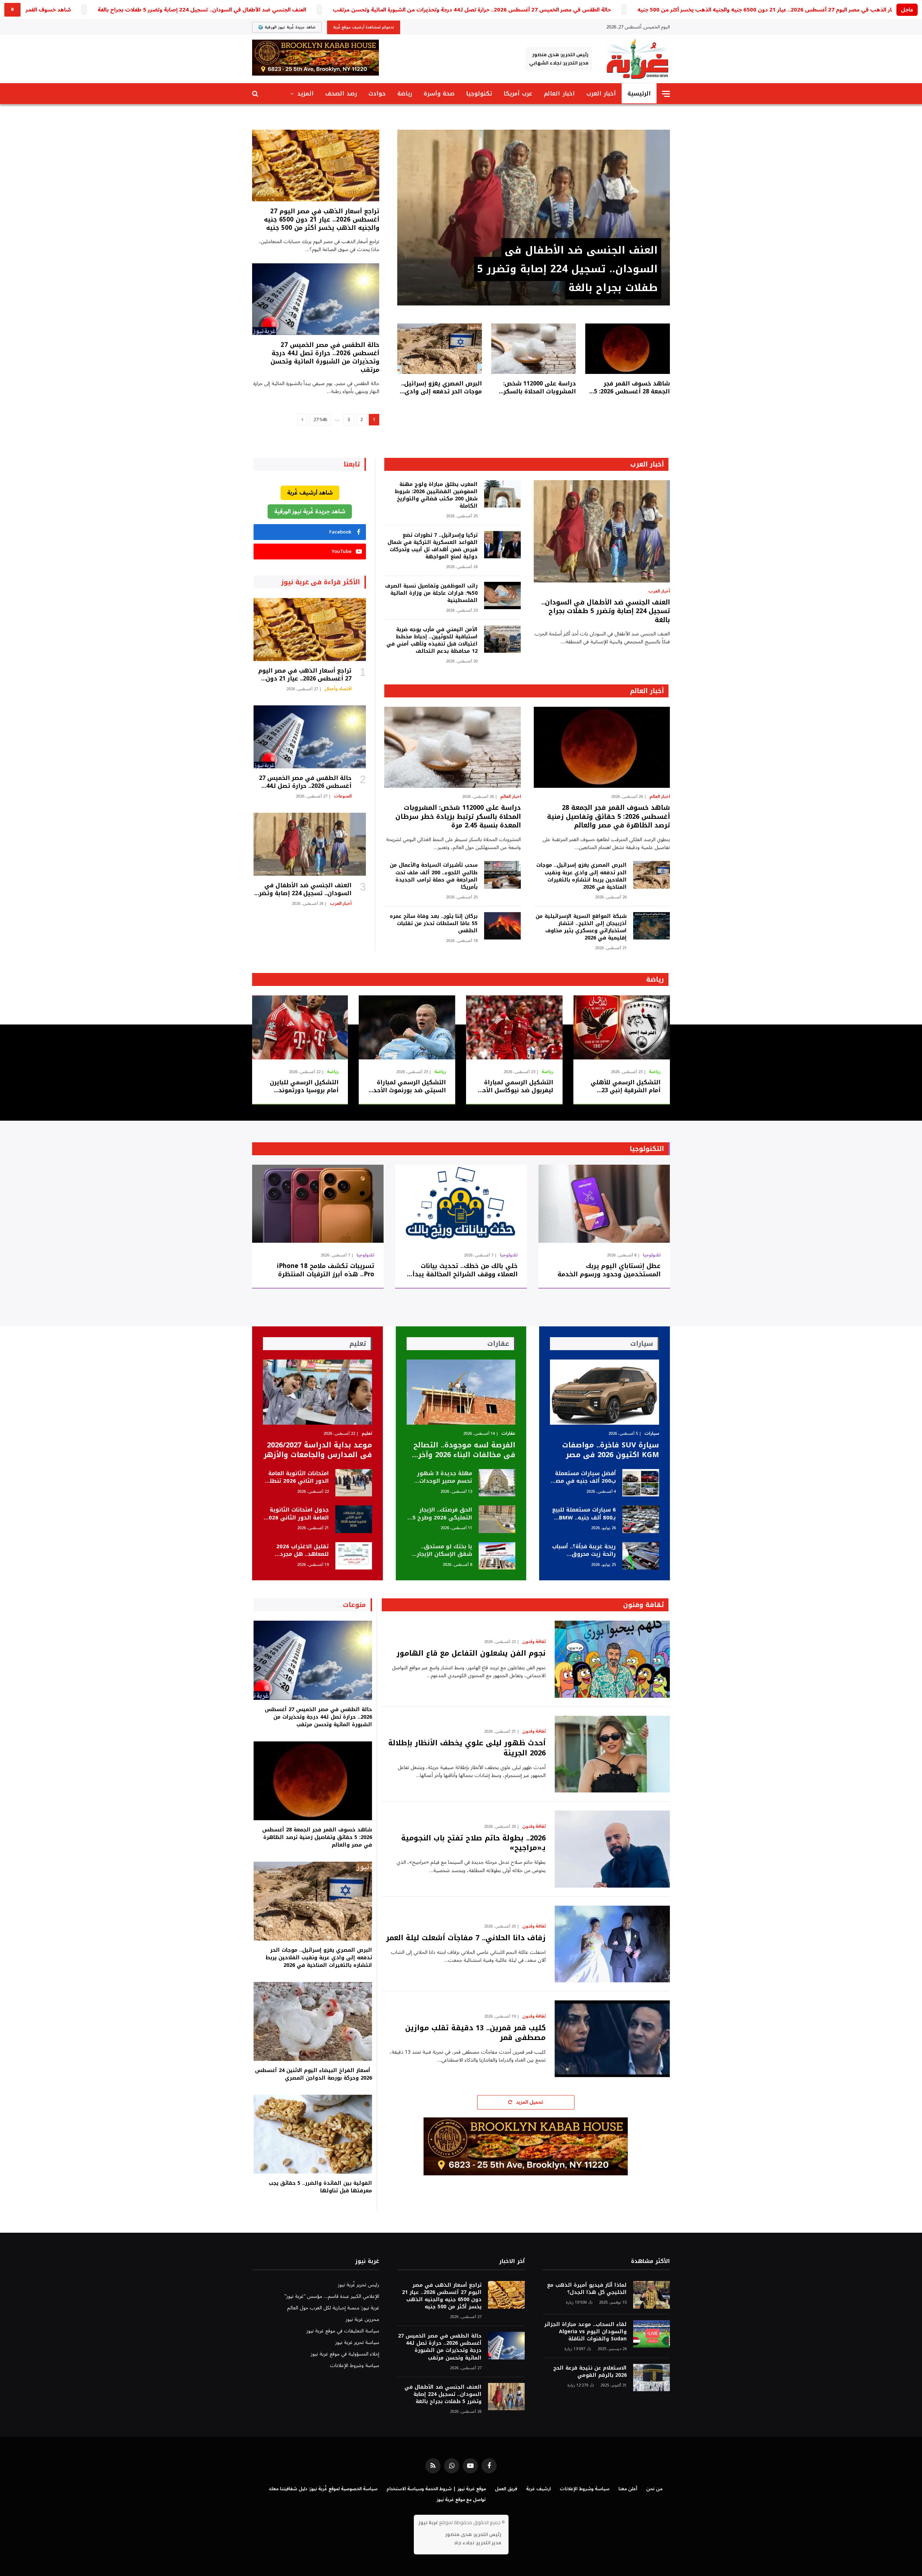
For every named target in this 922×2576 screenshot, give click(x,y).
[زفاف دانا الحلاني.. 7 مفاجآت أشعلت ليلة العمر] (612, 1944)
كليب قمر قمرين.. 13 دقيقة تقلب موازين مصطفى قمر (475, 2033)
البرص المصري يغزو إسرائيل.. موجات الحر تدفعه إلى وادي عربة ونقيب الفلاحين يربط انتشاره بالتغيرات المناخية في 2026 (440, 388)
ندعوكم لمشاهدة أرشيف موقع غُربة (364, 27)
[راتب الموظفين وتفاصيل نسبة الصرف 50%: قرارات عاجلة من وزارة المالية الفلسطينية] (502, 596)
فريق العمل (506, 2489)
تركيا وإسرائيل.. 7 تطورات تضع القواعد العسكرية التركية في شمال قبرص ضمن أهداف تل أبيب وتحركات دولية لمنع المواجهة (432, 546)
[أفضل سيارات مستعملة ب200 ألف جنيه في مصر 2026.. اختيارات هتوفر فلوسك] (641, 1483)
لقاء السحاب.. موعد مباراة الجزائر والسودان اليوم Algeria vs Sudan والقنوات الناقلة (585, 2332)
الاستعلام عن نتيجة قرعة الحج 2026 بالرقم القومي (590, 2372)
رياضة (405, 93)
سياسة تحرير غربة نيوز (357, 2342)
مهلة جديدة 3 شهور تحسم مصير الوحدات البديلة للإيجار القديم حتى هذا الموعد (445, 1477)
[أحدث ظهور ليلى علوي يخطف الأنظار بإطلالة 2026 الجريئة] (612, 1754)
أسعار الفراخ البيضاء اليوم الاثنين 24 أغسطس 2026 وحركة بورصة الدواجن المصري (314, 2074)
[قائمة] (666, 94)
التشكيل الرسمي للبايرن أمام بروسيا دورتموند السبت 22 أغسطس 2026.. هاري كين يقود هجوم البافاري (303, 1086)
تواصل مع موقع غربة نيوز (461, 2500)
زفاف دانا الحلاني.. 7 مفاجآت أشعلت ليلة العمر (466, 1938)
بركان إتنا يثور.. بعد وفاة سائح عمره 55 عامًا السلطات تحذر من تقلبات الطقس (433, 924)
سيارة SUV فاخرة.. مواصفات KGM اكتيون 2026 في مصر (611, 1450)
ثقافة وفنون (643, 1605)
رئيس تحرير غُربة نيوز (359, 2285)
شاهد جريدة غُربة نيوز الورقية (310, 512)
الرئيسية (639, 93)
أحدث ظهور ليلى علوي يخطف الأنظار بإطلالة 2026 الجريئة (467, 1748)
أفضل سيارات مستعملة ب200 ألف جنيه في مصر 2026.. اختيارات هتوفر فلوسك (585, 1477)
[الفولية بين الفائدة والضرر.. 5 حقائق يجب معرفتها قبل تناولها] (313, 2134)
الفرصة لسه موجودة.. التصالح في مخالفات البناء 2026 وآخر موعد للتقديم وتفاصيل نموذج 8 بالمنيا (464, 1450)
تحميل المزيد (529, 2102)
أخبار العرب (601, 93)
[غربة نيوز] (637, 59)
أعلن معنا (628, 2489)
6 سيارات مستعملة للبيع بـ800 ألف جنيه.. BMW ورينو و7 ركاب (584, 1514)
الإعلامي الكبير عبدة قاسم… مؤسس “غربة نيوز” (332, 2296)
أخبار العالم (647, 691)
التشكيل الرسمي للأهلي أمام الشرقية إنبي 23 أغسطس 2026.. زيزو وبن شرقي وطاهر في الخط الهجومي (626, 1086)
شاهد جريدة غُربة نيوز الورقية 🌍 (287, 27)
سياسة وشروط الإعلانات (355, 2365)
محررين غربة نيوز (362, 2319)
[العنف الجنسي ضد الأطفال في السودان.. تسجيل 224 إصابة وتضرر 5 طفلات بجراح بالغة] (534, 218)
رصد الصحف (341, 93)
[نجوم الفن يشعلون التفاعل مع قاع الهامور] (612, 1659)
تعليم (367, 1434)
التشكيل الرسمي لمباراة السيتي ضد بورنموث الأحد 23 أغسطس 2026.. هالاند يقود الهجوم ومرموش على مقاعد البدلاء (408, 1086)
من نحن (654, 2489)
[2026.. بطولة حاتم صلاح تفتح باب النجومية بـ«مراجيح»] (612, 1849)
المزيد (305, 93)
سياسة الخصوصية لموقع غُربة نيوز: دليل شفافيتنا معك (323, 2489)
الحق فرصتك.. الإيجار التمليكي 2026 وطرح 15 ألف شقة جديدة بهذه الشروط (441, 1514)
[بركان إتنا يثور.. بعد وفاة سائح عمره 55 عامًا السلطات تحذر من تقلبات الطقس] (502, 926)
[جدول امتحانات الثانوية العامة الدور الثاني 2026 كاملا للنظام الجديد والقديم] (354, 1519)
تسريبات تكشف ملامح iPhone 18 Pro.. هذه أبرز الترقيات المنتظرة (326, 1270)
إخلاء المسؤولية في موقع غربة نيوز (345, 2354)
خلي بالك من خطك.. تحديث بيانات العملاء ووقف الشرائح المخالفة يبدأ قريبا (465, 1270)
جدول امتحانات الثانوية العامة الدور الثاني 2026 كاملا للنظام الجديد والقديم (297, 1514)
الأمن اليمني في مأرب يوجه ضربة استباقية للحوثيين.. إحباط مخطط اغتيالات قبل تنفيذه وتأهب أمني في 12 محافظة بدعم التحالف (432, 640)
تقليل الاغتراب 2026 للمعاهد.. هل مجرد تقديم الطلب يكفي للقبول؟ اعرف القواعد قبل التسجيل (300, 1551)
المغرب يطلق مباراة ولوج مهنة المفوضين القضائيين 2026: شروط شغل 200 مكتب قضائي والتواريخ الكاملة (436, 495)
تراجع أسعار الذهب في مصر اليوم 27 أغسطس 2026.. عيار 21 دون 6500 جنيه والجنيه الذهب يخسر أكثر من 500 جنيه (776, 10)
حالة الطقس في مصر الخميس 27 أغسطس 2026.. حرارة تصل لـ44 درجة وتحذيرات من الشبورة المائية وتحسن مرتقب (472, 10)
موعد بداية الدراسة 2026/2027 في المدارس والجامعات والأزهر (318, 1450)
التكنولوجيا (647, 1149)
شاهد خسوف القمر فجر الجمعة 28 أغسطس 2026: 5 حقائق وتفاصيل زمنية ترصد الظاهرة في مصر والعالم (632, 388)
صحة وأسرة (439, 93)
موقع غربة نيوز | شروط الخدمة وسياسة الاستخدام (436, 2489)
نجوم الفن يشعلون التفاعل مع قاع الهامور (471, 1653)
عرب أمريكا (518, 93)
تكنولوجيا (479, 93)
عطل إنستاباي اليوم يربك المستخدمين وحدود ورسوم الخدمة (609, 1270)
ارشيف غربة (538, 2489)
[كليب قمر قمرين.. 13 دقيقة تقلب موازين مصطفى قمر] (612, 2039)
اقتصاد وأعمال (338, 689)
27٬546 (320, 420)
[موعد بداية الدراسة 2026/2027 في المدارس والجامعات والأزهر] (317, 1392)
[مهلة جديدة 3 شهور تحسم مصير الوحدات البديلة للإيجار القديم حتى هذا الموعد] (497, 1483)
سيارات (652, 1434)
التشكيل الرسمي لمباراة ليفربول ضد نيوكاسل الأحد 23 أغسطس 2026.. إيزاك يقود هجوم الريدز (516, 1086)
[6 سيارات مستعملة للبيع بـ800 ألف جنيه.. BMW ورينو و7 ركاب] (641, 1519)
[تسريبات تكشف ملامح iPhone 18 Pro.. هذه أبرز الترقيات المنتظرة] (318, 1204)
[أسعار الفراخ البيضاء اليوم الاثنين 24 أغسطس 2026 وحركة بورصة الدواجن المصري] (313, 2021)
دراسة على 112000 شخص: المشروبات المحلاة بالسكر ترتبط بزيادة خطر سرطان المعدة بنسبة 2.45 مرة (540, 388)
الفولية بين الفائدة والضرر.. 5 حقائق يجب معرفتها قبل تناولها (320, 2187)
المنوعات (343, 796)
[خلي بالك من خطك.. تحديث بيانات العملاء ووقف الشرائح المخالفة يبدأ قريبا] (461, 1204)
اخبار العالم (559, 93)
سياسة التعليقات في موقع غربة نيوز (343, 2331)
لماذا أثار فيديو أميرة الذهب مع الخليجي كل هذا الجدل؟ (587, 2289)
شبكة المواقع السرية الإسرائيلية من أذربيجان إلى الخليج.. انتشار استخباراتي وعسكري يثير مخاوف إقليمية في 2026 (581, 927)
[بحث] (256, 94)
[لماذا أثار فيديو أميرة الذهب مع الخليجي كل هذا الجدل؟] (652, 2295)
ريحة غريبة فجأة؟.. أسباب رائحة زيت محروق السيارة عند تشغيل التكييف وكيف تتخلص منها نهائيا (584, 1551)
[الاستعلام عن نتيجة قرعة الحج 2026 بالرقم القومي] (652, 2378)
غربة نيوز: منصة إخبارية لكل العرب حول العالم (333, 2308)
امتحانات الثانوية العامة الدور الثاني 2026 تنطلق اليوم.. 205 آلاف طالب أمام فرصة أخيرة (297, 1477)
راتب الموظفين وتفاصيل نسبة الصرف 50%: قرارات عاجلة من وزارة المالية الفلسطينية (431, 593)
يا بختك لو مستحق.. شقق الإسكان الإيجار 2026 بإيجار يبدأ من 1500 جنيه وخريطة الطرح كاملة (440, 1551)
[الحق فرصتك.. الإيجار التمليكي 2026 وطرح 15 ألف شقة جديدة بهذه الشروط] (497, 1519)
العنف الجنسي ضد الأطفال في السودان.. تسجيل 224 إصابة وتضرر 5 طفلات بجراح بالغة (202, 10)
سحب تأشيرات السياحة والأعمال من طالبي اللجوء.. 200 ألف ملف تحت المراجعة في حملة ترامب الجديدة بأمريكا (433, 876)
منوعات (354, 1605)
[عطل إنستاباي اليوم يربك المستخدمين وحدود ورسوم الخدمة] (604, 1204)
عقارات (508, 1434)
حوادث (377, 93)
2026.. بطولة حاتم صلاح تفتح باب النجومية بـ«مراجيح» (473, 1843)
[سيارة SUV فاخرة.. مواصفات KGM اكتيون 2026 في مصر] (605, 1392)
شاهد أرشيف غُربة (310, 493)
